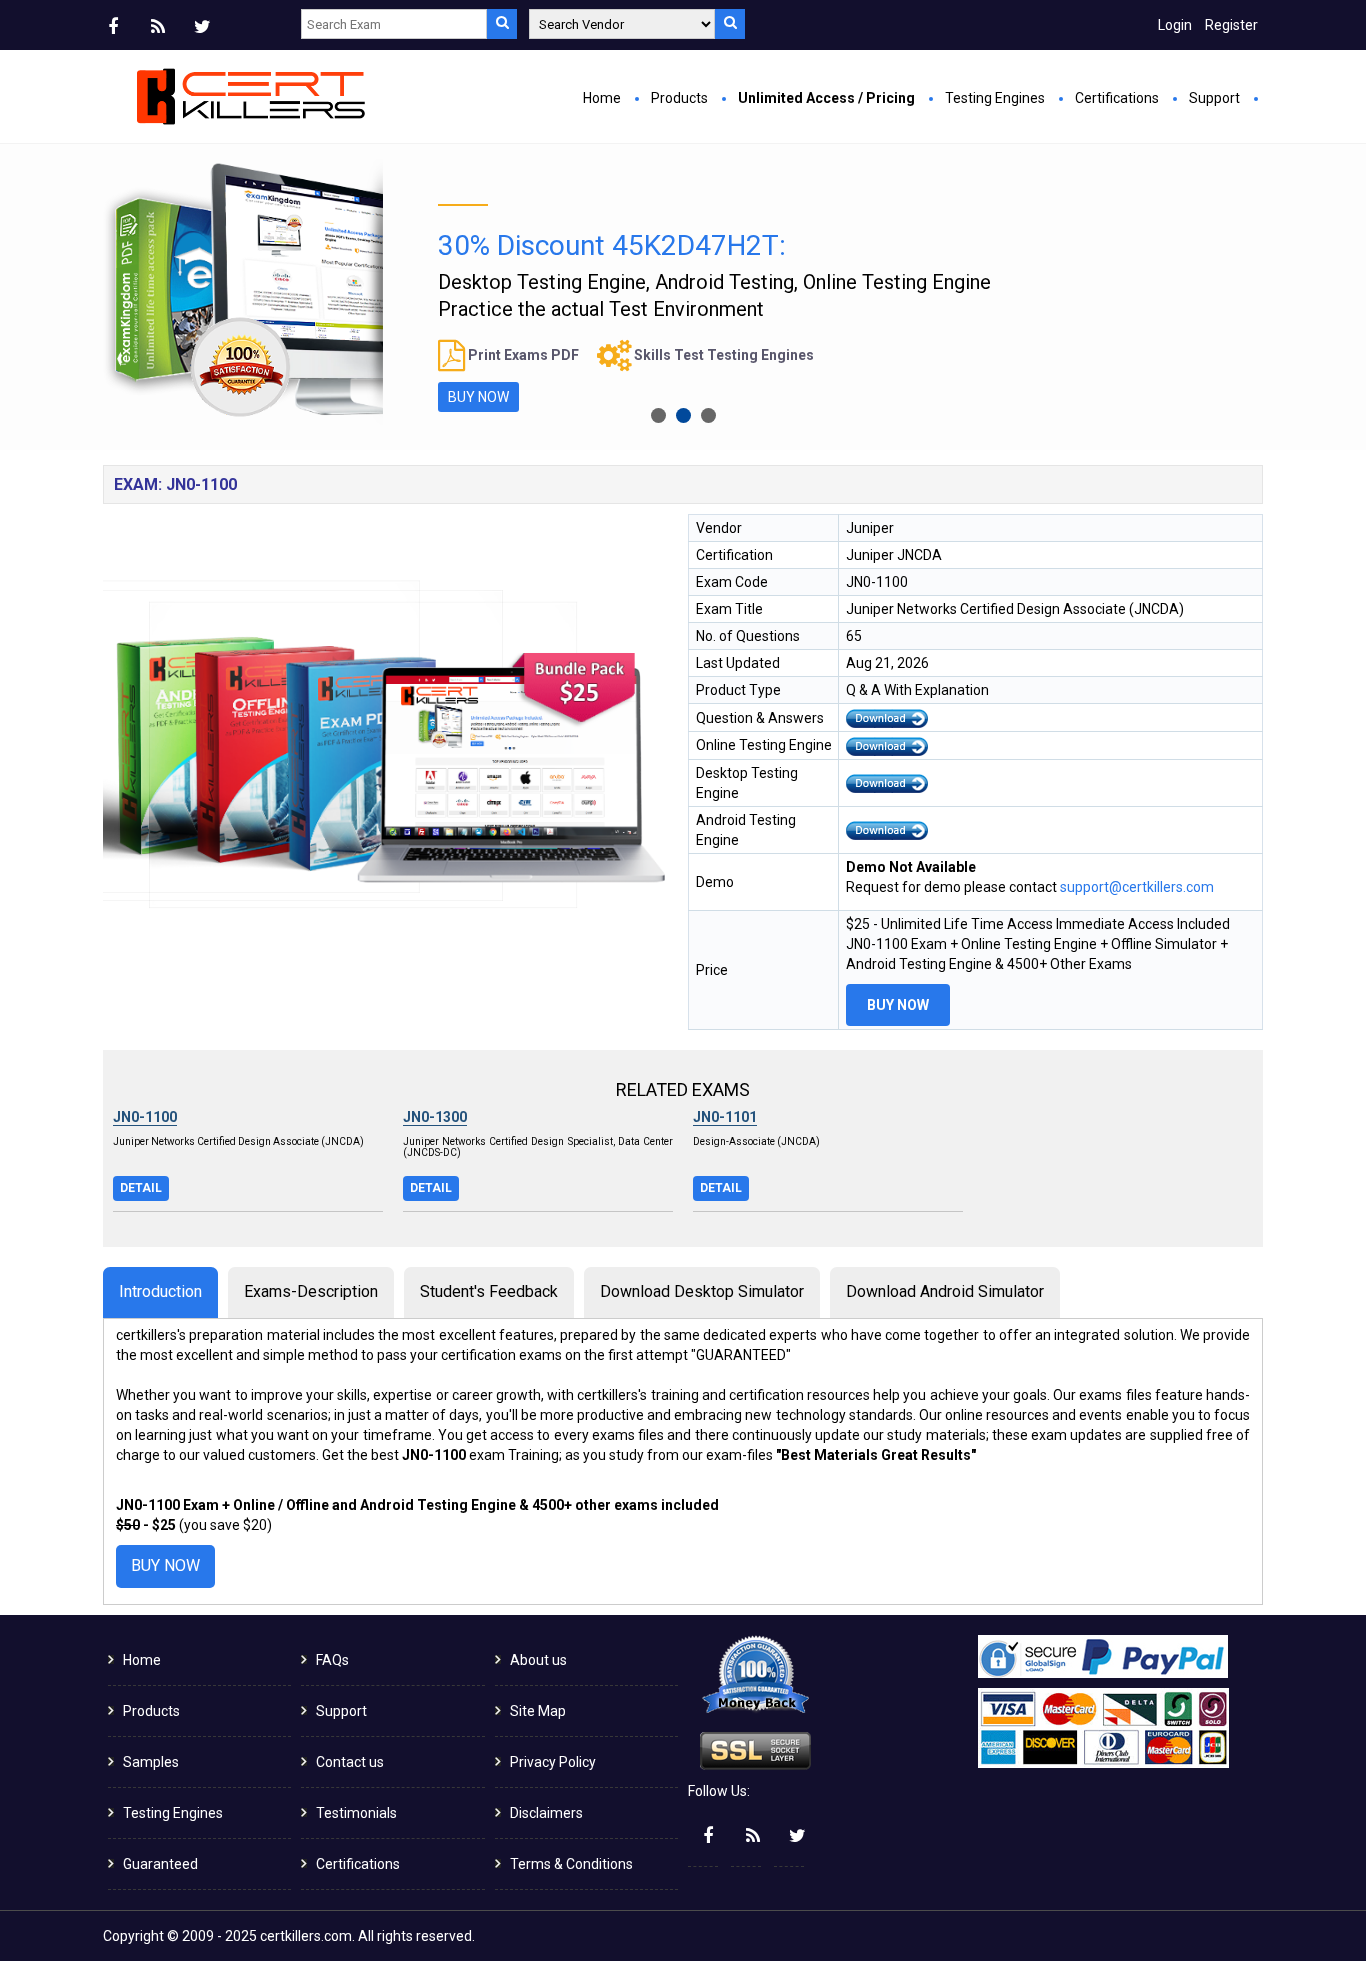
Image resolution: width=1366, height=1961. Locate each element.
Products (679, 98)
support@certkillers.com (1137, 887)
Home (602, 98)
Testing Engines (995, 98)
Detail (141, 1188)
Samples (151, 1762)
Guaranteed (160, 1864)
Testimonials (356, 1813)
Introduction (160, 1291)
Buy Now (898, 1005)
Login (1175, 25)
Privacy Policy (553, 1762)
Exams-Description (311, 1291)
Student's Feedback (489, 1291)
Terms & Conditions (571, 1864)
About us (538, 1660)
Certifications (1117, 98)
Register (1231, 25)
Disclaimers (546, 1813)
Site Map (538, 1711)
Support (1214, 98)
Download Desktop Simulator (702, 1291)
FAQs (332, 1660)
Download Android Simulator (945, 1291)
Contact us (350, 1762)
